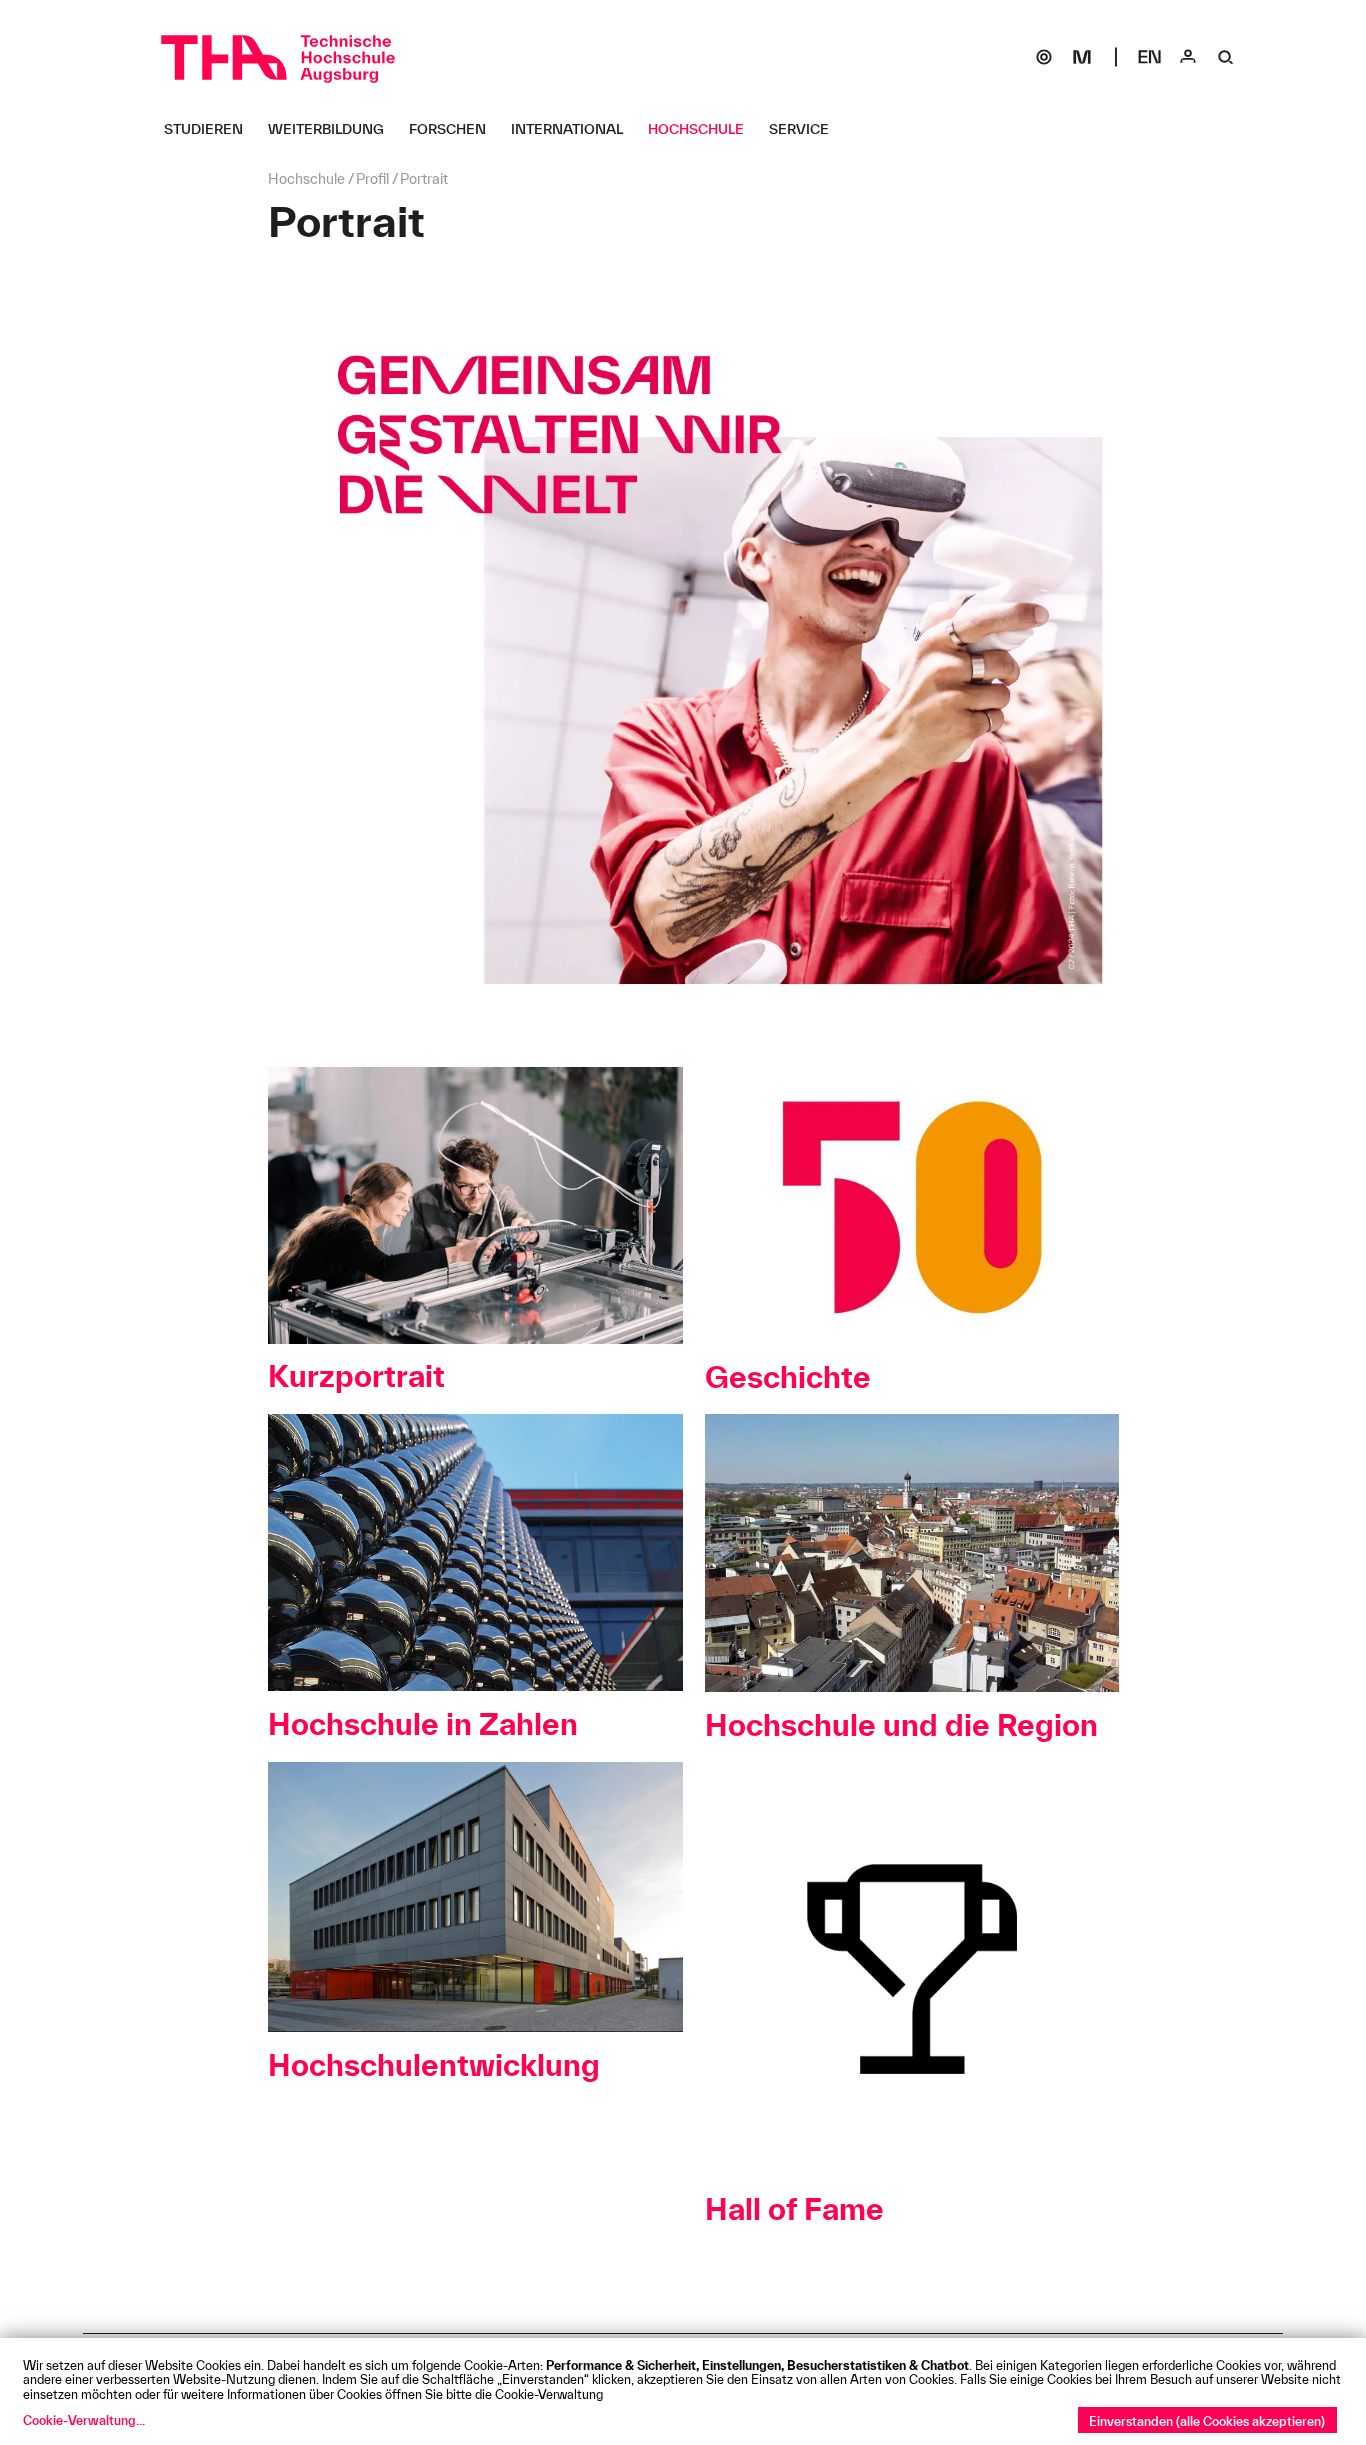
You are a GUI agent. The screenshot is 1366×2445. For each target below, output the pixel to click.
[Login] (1188, 57)
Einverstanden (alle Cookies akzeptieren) (1207, 2421)
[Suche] (1226, 57)
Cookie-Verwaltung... (84, 2420)
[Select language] (1150, 57)
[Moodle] (1082, 57)
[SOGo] (1044, 57)
